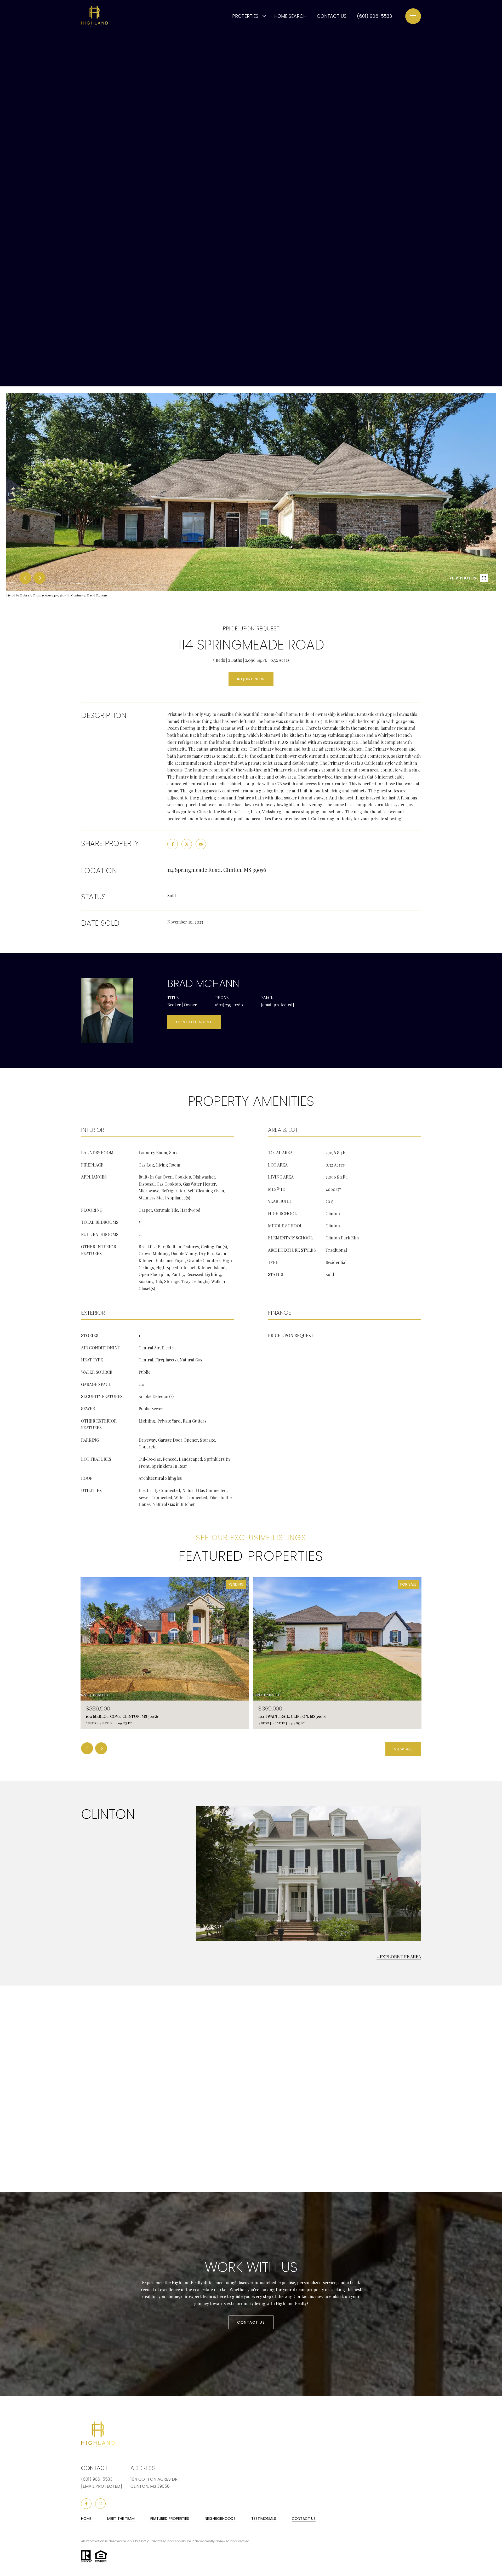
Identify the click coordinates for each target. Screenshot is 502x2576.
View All (403, 1749)
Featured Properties (170, 2519)
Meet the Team (121, 2519)
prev (25, 578)
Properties (245, 16)
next (39, 578)
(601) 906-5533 (374, 16)
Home (86, 2519)
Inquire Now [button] (251, 679)
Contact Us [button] (251, 2322)
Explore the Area (400, 1957)
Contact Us (304, 2519)
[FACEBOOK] (86, 2504)
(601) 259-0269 (229, 1005)
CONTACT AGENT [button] (194, 1022)
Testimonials (264, 2519)
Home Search (290, 16)
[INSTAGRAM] (100, 2504)
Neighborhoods (220, 2519)
